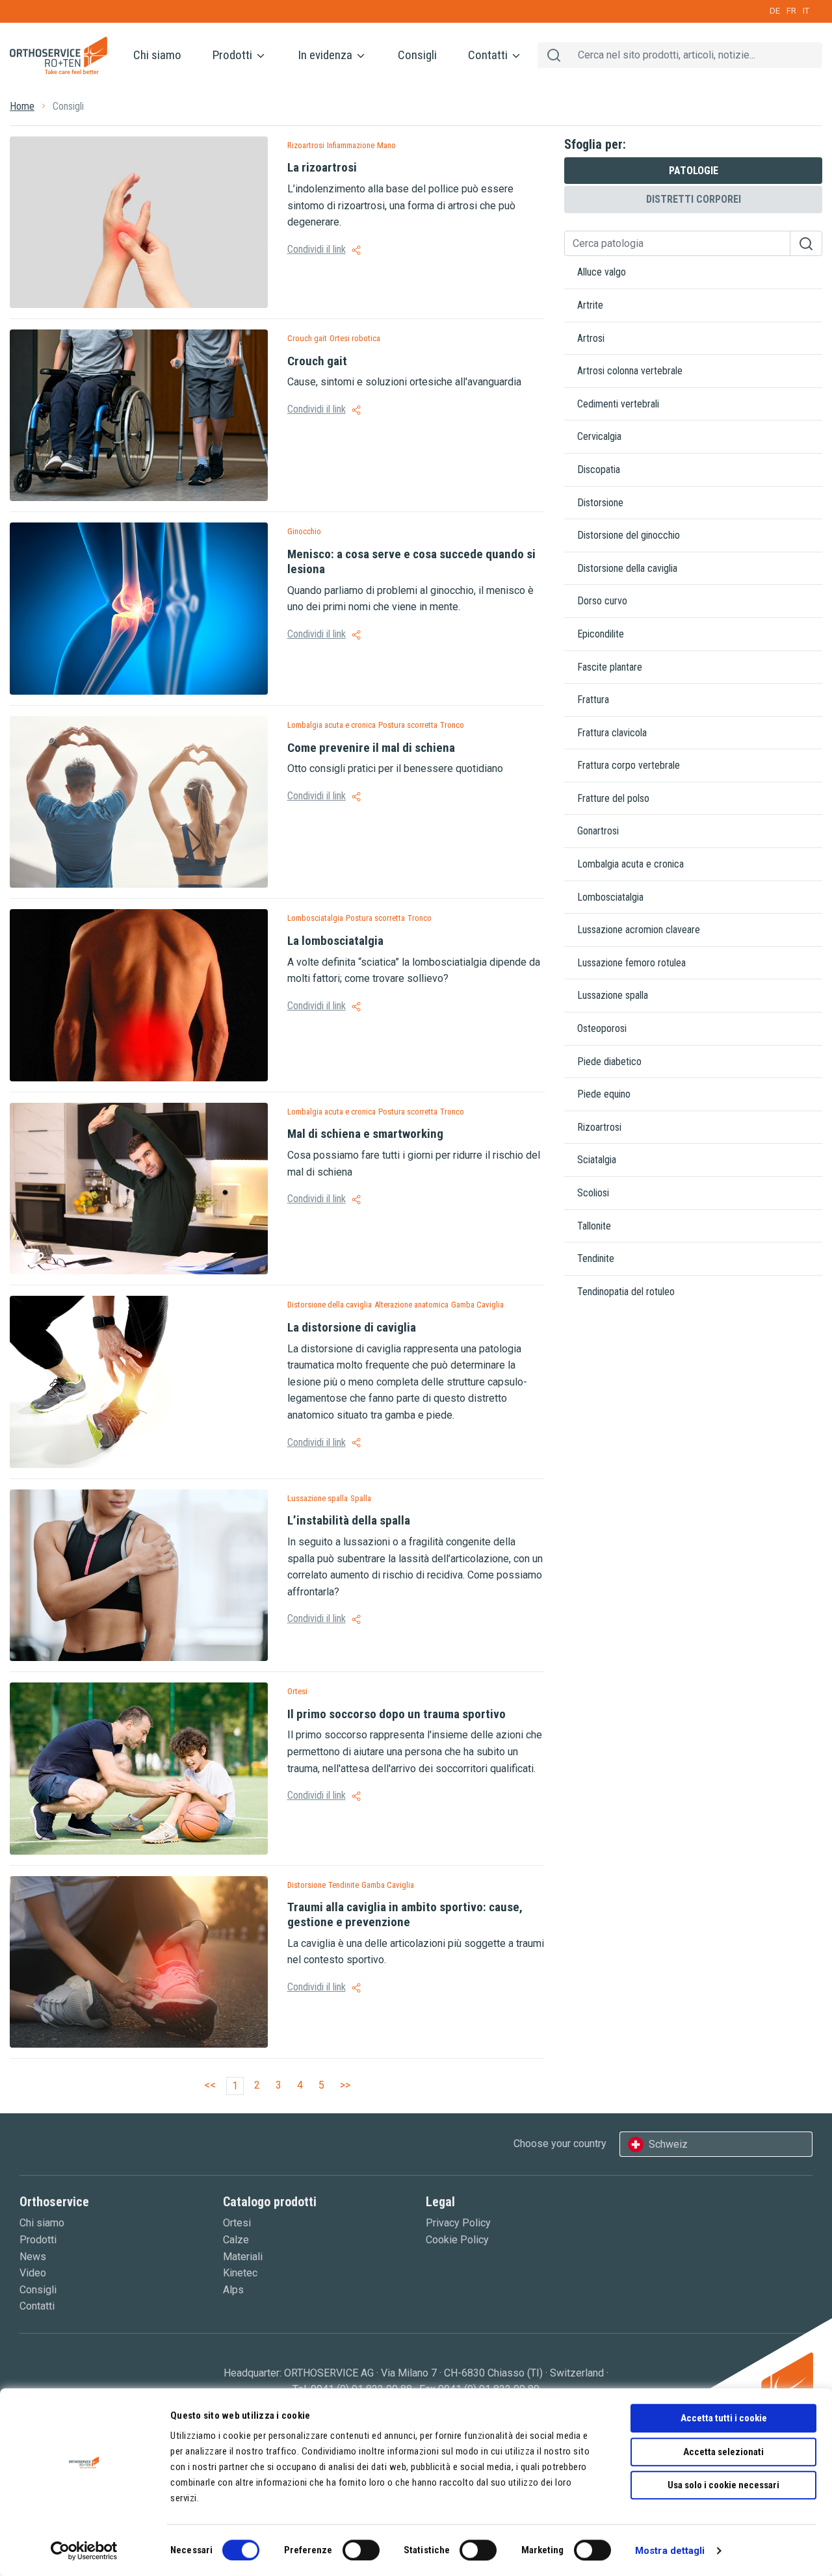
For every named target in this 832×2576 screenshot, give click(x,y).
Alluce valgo (602, 272)
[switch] (361, 2550)
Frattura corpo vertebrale (629, 765)
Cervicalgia (599, 436)
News (33, 2257)
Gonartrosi (598, 831)
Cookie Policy (457, 2240)
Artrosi (591, 338)
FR (791, 11)
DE (775, 11)
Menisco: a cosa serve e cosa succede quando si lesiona (411, 561)
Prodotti (234, 55)
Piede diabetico (609, 1062)
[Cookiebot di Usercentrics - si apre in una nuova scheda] (84, 2551)
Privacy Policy (458, 2223)
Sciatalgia (597, 1160)
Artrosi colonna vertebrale (630, 371)
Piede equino (604, 1094)
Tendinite (596, 1258)
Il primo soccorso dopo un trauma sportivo (396, 1714)
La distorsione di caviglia (352, 1327)
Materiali (243, 2257)
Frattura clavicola (612, 733)
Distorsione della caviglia (627, 568)
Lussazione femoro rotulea (631, 963)
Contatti (489, 55)
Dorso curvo (602, 601)
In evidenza (326, 55)
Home (22, 106)
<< (210, 2085)
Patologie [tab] (694, 171)
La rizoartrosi (322, 167)
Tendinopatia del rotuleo (626, 1292)
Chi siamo (157, 55)
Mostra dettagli (670, 2551)
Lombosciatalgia (610, 897)
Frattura (593, 700)
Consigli (417, 55)
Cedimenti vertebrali (618, 404)
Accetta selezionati (723, 2452)
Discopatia (599, 470)
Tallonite (594, 1226)
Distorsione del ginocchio (629, 535)
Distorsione (600, 503)
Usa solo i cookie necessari (723, 2485)
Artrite (590, 305)
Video (33, 2273)
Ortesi (237, 2223)
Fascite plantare (610, 667)
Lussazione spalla (613, 995)
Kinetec (240, 2273)
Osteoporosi (602, 1028)
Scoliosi (593, 1193)
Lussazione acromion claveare (639, 930)
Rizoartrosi (599, 1127)
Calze (236, 2240)
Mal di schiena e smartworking (365, 1134)
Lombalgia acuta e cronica (630, 864)
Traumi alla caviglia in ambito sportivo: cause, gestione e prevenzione (405, 1914)
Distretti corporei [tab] (694, 199)
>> (345, 2085)
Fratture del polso (613, 798)
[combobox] (716, 2145)
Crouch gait (317, 361)
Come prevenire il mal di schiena (371, 748)
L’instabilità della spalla (349, 1520)
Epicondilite (601, 634)
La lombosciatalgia (335, 941)
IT (806, 11)
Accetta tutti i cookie (724, 2418)
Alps (233, 2290)
